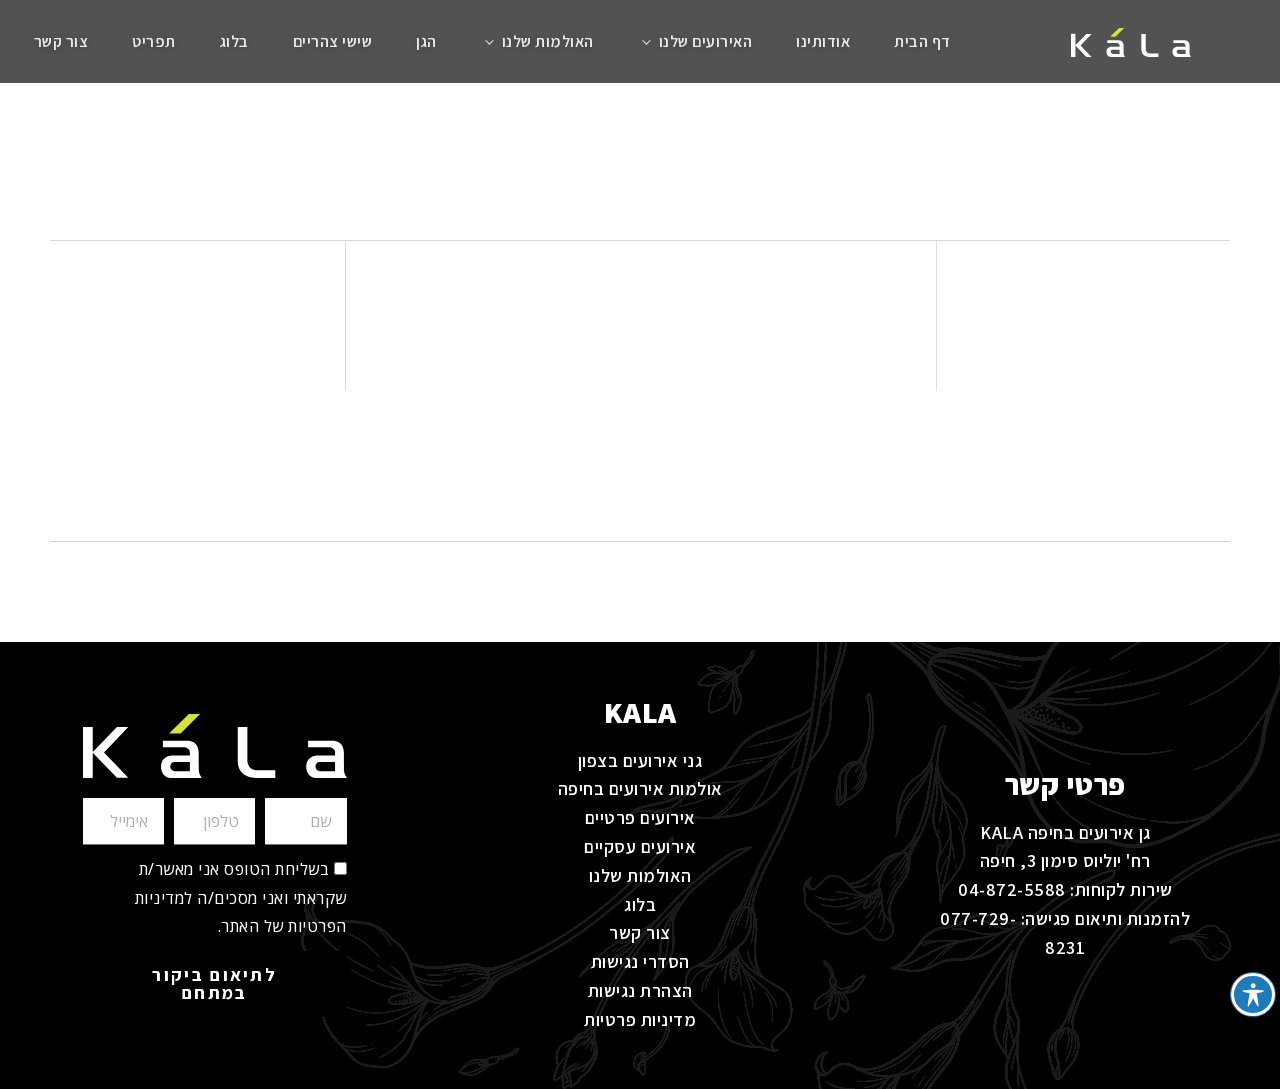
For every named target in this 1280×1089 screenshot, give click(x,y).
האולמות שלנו (548, 41)
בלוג (234, 41)
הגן (426, 41)
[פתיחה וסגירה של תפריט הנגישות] (1252, 994)
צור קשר (61, 41)
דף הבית (922, 41)
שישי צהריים (333, 41)
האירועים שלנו (706, 41)
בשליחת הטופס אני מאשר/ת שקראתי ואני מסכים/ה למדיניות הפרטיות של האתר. (241, 898)
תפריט (154, 41)
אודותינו (823, 41)
